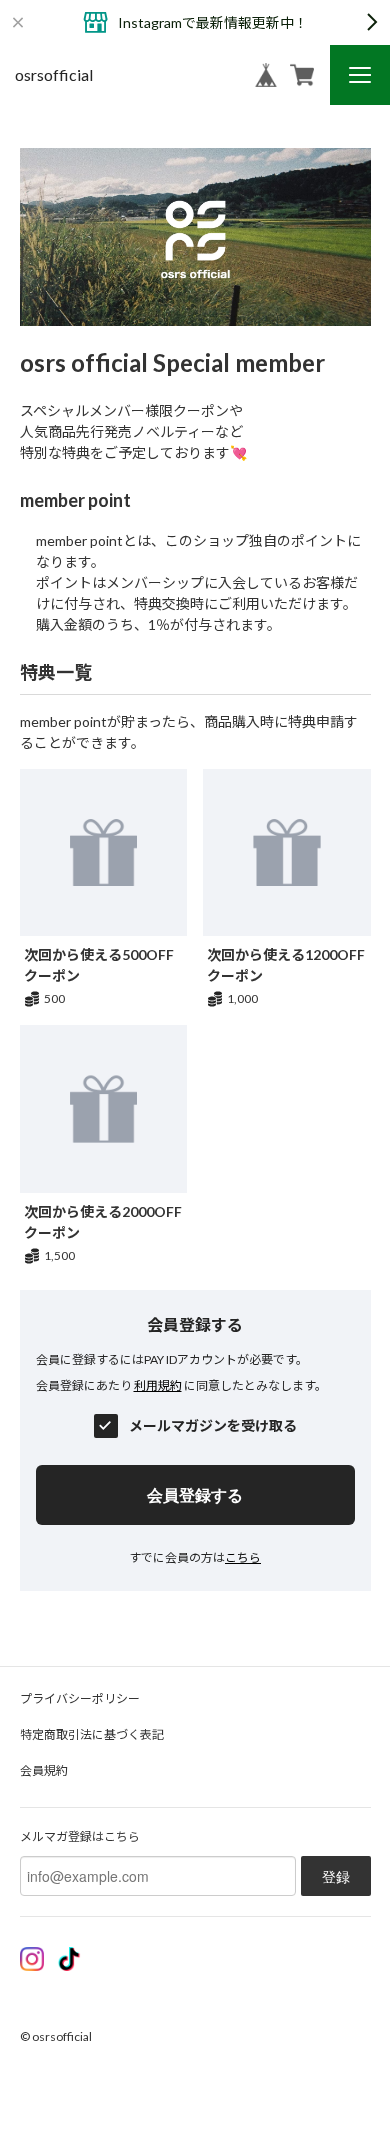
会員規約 (44, 1770)
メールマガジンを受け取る (213, 1426)
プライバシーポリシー (80, 1698)
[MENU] (360, 75)
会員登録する (195, 1494)
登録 (336, 1876)
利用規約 (158, 1385)
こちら (243, 1557)
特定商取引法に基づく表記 (92, 1734)
